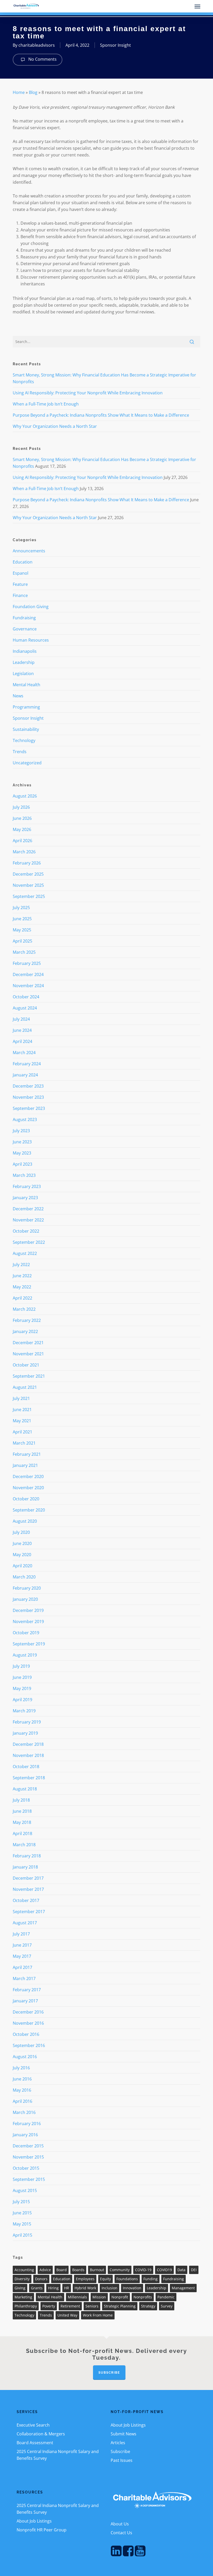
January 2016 (25, 2135)
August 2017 (25, 1923)
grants (37, 2288)
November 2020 (28, 1488)
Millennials (77, 2297)
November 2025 (28, 885)
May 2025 (22, 930)
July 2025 (21, 908)
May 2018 (22, 1822)
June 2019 (22, 1677)
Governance (25, 629)
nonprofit (120, 2297)
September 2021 (29, 1376)
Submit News (124, 2434)
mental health (50, 2297)
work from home (98, 2315)
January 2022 (25, 1331)
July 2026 (21, 807)
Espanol (21, 573)
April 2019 (22, 1700)
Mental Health (26, 685)
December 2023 (28, 1086)
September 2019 (29, 1644)
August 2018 (25, 1789)
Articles (118, 2443)
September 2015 (29, 2179)
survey (167, 2306)
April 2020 (22, 1566)
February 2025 (27, 963)
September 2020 (29, 1510)
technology (24, 2315)
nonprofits (143, 2297)
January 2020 (25, 1599)
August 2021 (25, 1387)
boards (78, 2270)
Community (120, 2270)
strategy (148, 2306)
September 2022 (29, 1242)
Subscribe (120, 2451)
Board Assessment (35, 2443)
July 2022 (21, 1265)
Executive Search (33, 2425)
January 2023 (25, 1198)
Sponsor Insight (115, 45)
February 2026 (27, 863)
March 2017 (24, 1979)
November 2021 (28, 1354)
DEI (194, 2270)
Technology (24, 740)
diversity (22, 2279)
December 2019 (28, 1610)
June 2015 (22, 2213)
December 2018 (28, 1744)
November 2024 (28, 986)
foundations (127, 2279)
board (62, 2270)
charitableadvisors (37, 45)
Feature (20, 584)
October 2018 (26, 1767)
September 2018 (29, 1778)
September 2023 (29, 1108)
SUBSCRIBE (109, 2373)
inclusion (109, 2288)
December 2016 (28, 2012)
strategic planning (120, 2306)
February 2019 (27, 1722)
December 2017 (28, 1878)
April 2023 (22, 1164)
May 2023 (22, 1153)
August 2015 (25, 2190)
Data (181, 2270)
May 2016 (22, 2090)
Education (23, 562)
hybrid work (85, 2288)
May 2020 (22, 1555)
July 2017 (21, 1934)
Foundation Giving (31, 607)
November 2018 (28, 1755)
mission (99, 2297)
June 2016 (22, 2079)
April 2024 (22, 1041)
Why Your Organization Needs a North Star (55, 426)
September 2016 (29, 2045)
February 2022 (27, 1320)
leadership (157, 2288)
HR (67, 2288)
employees (85, 2279)
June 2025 (22, 919)
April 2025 (22, 941)
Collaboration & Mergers (41, 2434)
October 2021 (26, 1365)
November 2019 (28, 1622)
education (62, 2279)
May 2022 (22, 1287)
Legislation (23, 674)
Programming (26, 707)
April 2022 (22, 1298)
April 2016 (22, 2101)
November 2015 (28, 2157)
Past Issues (122, 2460)
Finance (20, 595)
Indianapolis (25, 651)
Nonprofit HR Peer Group (42, 2530)
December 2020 (28, 1476)
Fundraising (24, 618)
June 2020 (22, 1543)
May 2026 (22, 829)
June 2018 (22, 1811)
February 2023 (27, 1186)
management (183, 2288)
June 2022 (22, 1276)
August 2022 (25, 1253)
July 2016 (21, 2068)
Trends (20, 752)
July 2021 (21, 1398)
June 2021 (22, 1410)
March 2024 (24, 1053)
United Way (67, 2315)
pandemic (166, 2297)
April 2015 (22, 2235)
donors (41, 2279)
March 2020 (24, 1577)
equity (105, 2279)
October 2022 (26, 1231)
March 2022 (24, 1309)
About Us (120, 2524)
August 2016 (25, 2057)
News (18, 696)
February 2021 (27, 1454)
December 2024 (28, 974)
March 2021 (24, 1443)
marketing (23, 2297)
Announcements (29, 551)
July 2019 (21, 1666)
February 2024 (27, 1064)
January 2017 (25, 2001)
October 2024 (26, 997)
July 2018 (21, 1800)
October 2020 (26, 1499)
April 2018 (22, 1833)
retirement (70, 2306)
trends (46, 2315)
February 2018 (27, 1856)
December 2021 (28, 1343)
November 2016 (28, 2023)
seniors (92, 2306)
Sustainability (26, 729)
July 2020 (21, 1532)
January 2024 (25, 1075)
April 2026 (22, 841)
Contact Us (121, 2533)
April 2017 (22, 1967)
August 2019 (25, 1655)
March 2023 (24, 1175)
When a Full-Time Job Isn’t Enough (46, 404)
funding (151, 2279)
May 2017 (22, 1956)
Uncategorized (27, 763)
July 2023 (21, 1131)
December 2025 (28, 874)
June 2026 (22, 818)
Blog (33, 92)
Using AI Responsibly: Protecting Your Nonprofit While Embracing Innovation (88, 393)
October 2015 (26, 2168)
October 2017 (26, 1900)
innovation (132, 2288)
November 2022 (28, 1220)
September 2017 (29, 1912)
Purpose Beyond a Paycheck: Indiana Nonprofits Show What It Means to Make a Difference (101, 415)
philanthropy (26, 2306)
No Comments (42, 59)
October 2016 (26, 2034)
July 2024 (21, 1019)
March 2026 (24, 852)
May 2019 (22, 1688)
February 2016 (27, 2124)
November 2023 (28, 1097)
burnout (97, 2270)
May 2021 (22, 1421)
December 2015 (28, 2146)
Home (19, 92)
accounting (24, 2270)
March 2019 (24, 1711)
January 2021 (25, 1465)
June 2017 (22, 1945)
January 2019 (25, 1733)
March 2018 (24, 1845)
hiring (53, 2288)
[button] (197, 6)
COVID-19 (143, 2270)
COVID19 (164, 2270)
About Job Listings (128, 2425)
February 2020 (27, 1588)
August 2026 (25, 796)
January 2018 (25, 1867)
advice (45, 2270)
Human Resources (31, 640)
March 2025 (24, 952)
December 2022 (28, 1209)
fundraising (174, 2279)
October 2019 (26, 1633)
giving (20, 2288)
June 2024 (22, 1030)
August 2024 (25, 1008)
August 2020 (25, 1521)
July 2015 (21, 2202)
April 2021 (22, 1432)
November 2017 (28, 1889)
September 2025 (29, 896)
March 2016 (24, 2112)
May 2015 (22, 2224)
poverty (49, 2306)
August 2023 (25, 1119)
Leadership (24, 662)
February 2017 (27, 1990)
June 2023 (22, 1142)
